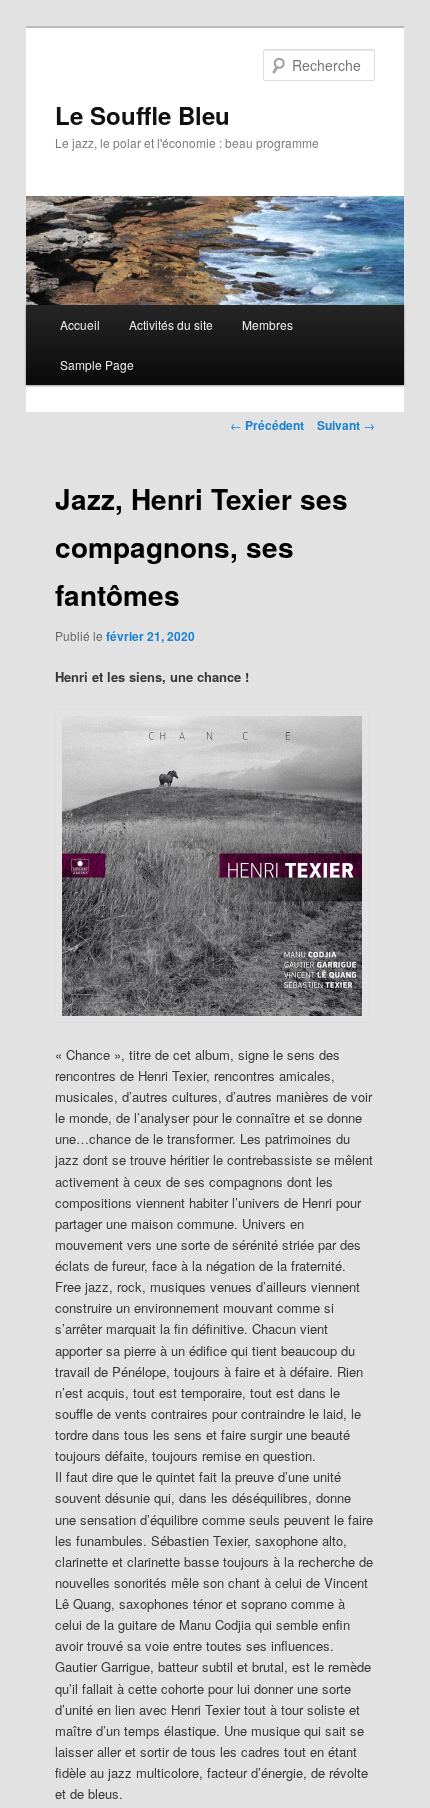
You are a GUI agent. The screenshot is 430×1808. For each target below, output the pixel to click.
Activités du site (171, 324)
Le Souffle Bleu (142, 115)
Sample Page (97, 364)
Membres (267, 324)
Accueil (80, 324)
